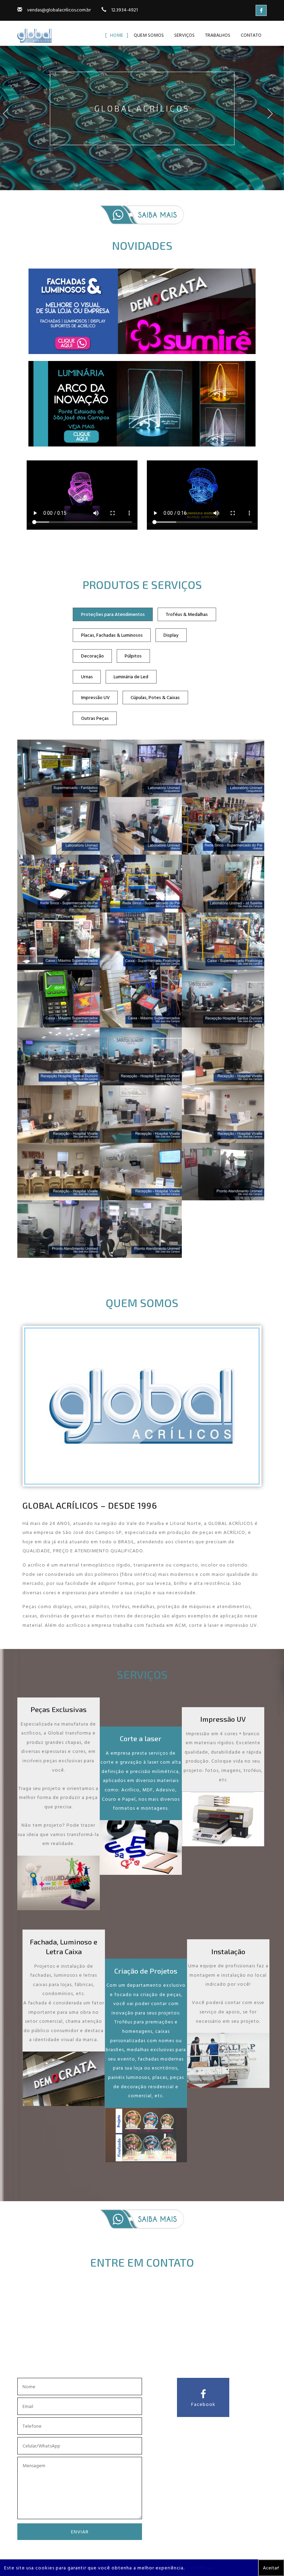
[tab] (113, 614)
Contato (251, 35)
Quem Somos (149, 35)
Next (274, 120)
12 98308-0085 (155, 2363)
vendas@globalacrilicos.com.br (59, 10)
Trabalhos (218, 35)
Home (117, 35)
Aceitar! (271, 2568)
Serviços (184, 35)
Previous (10, 120)
